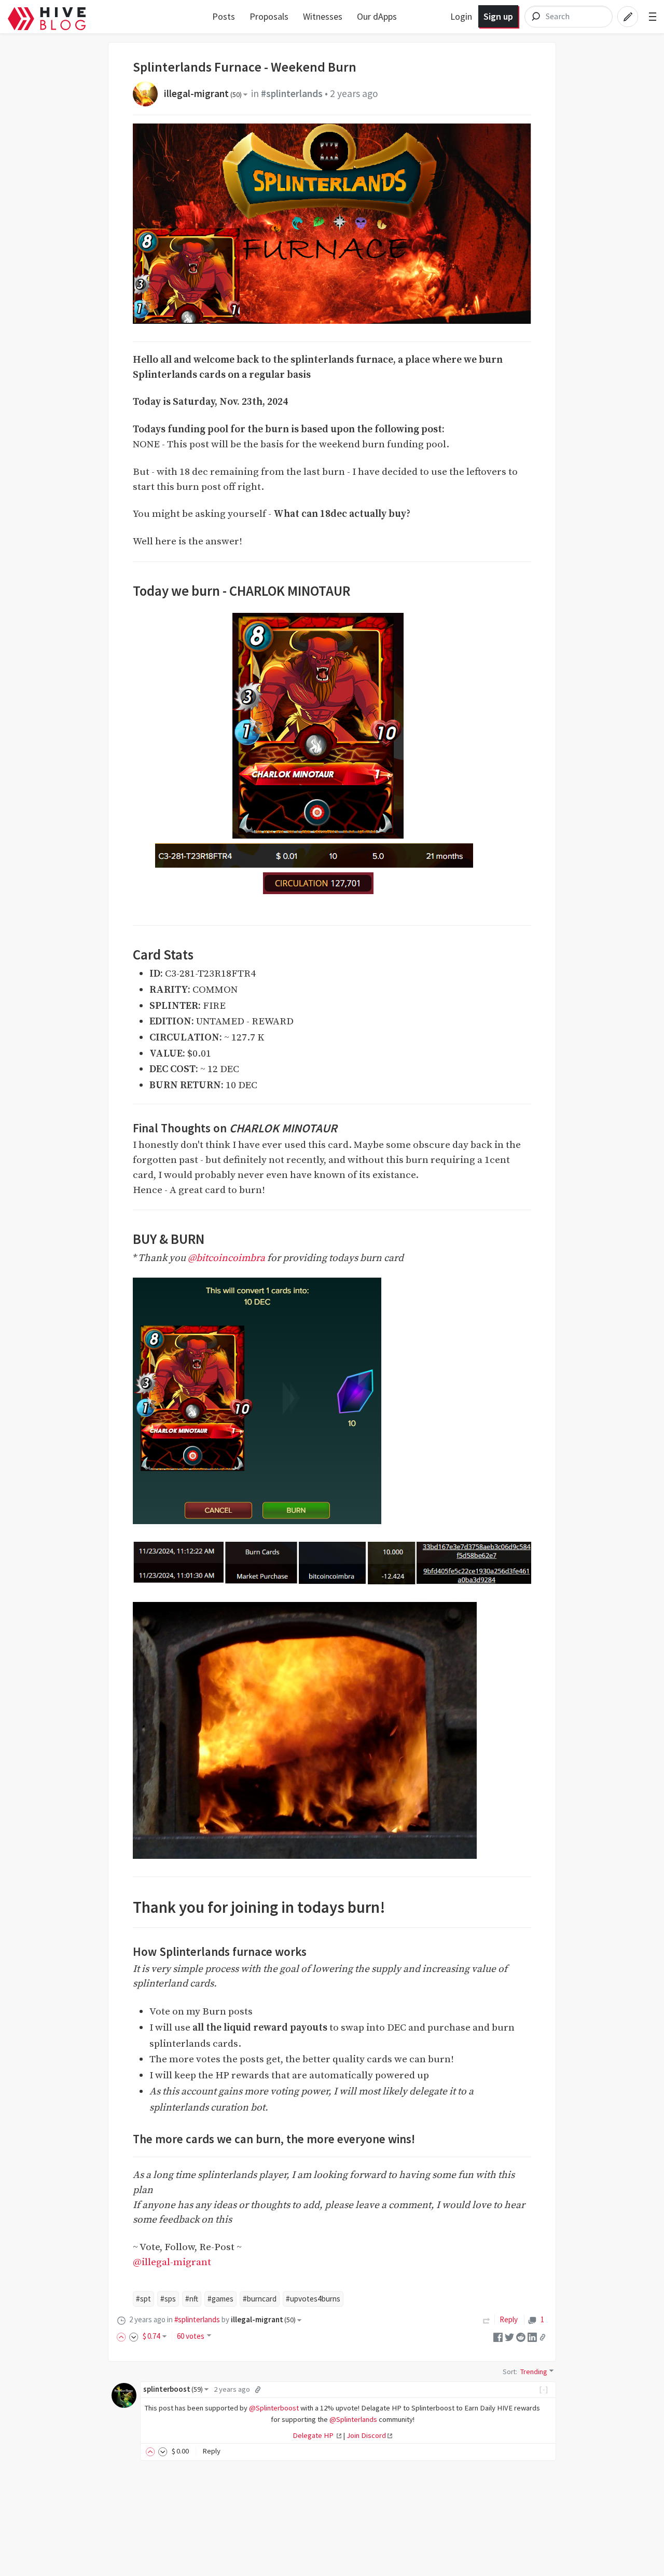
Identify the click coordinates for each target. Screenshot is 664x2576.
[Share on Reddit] (521, 2337)
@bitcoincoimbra (226, 1258)
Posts (224, 16)
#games (220, 2299)
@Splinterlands (353, 2419)
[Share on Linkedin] (532, 2337)
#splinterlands (292, 93)
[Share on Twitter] (509, 2337)
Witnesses (323, 16)
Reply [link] (509, 2319)
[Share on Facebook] (498, 2337)
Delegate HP (314, 2435)
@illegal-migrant (172, 2262)
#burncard (260, 2299)
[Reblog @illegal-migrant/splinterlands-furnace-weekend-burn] (487, 2319)
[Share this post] (543, 2337)
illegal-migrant (203, 93)
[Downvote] (134, 2336)
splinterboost (173, 2389)
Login (461, 16)
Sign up (498, 16)
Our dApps (377, 16)
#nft (192, 2299)
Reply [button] (211, 2451)
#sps (168, 2299)
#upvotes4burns (313, 2299)
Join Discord (366, 2435)
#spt (143, 2299)
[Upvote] (123, 2336)
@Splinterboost (274, 2408)
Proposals (269, 16)
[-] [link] (544, 2389)
